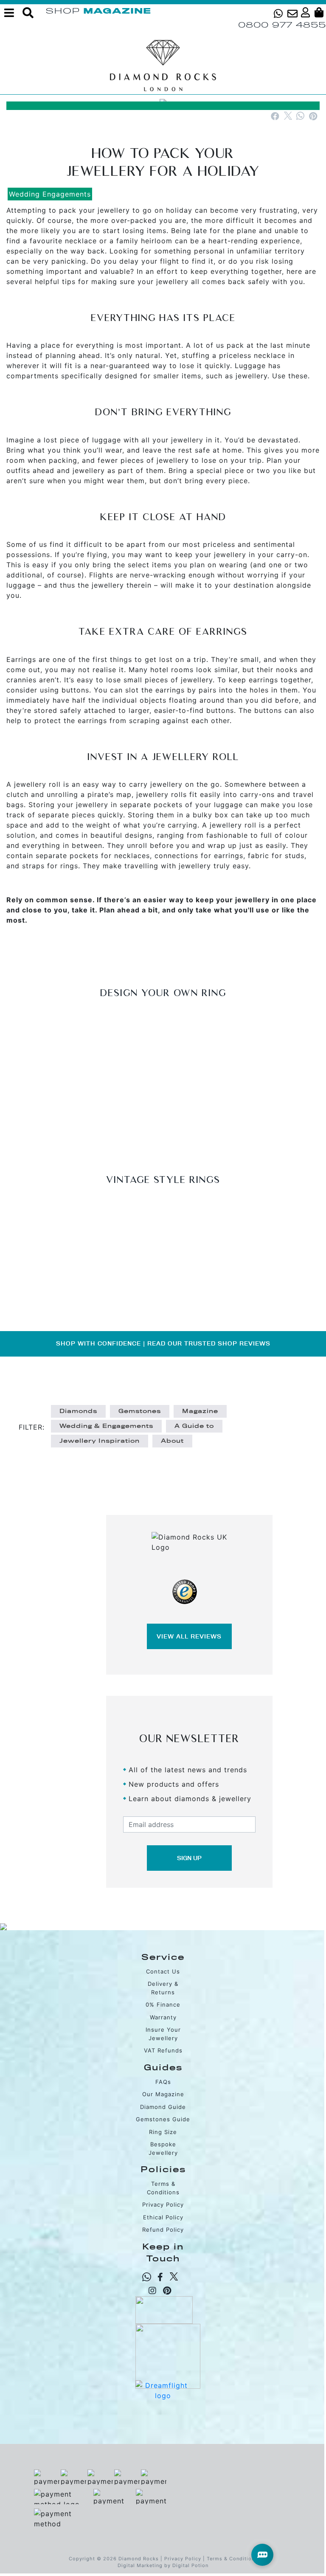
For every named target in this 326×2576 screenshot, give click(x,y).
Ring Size (163, 2132)
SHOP (63, 11)
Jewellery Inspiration (100, 1441)
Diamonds (78, 1411)
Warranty (163, 2017)
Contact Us (163, 1971)
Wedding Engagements (50, 194)
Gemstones (140, 1411)
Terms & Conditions (232, 2559)
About (172, 1441)
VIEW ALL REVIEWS (189, 1636)
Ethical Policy (163, 2217)
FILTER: (32, 1427)
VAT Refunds (163, 2050)
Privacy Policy (163, 2204)
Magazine (200, 1411)
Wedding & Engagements (106, 1426)
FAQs (163, 2082)
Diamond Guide (163, 2107)
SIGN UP (189, 1858)
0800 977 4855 (282, 25)
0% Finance (163, 2004)
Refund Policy (163, 2230)
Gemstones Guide (163, 2119)
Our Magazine (163, 2094)
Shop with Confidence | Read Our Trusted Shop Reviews (163, 1343)
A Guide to (194, 1426)
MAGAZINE (117, 11)
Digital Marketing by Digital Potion (163, 2565)
